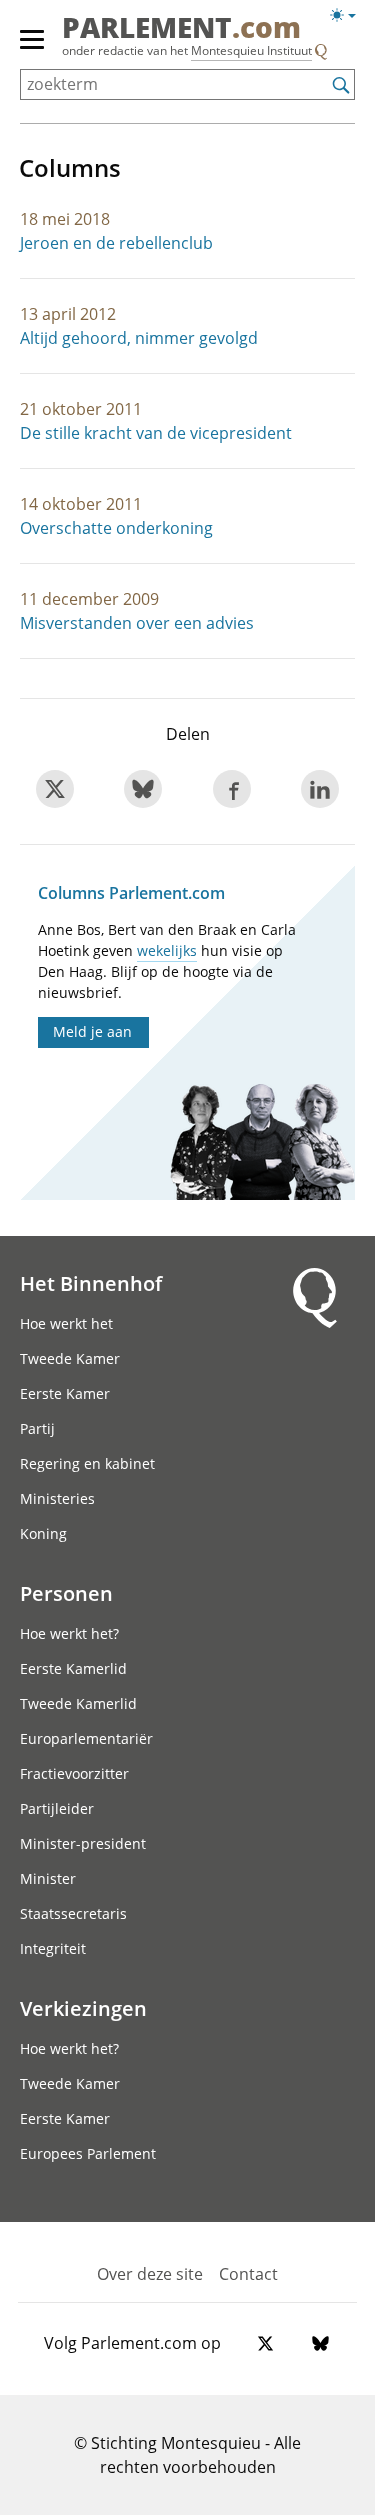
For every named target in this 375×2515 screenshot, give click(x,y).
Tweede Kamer (70, 1358)
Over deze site (150, 2274)
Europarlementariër (86, 1738)
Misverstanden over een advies (137, 623)
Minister (48, 1878)
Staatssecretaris (73, 1913)
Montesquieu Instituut (251, 50)
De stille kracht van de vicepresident (156, 433)
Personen (66, 1593)
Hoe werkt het (66, 1323)
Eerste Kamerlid (73, 1668)
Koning (43, 1533)
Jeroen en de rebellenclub (116, 243)
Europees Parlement (88, 2153)
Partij (37, 1428)
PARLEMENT (181, 29)
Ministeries (57, 1498)
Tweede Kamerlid (78, 1703)
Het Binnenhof (91, 1283)
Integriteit (53, 1948)
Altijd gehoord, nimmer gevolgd (139, 338)
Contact (248, 2274)
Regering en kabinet (87, 1463)
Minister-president (83, 1843)
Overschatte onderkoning (116, 528)
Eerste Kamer (65, 1393)
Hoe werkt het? (69, 1633)
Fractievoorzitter (74, 1773)
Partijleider (57, 1808)
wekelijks (167, 950)
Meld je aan (92, 1031)
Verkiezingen (83, 2008)
